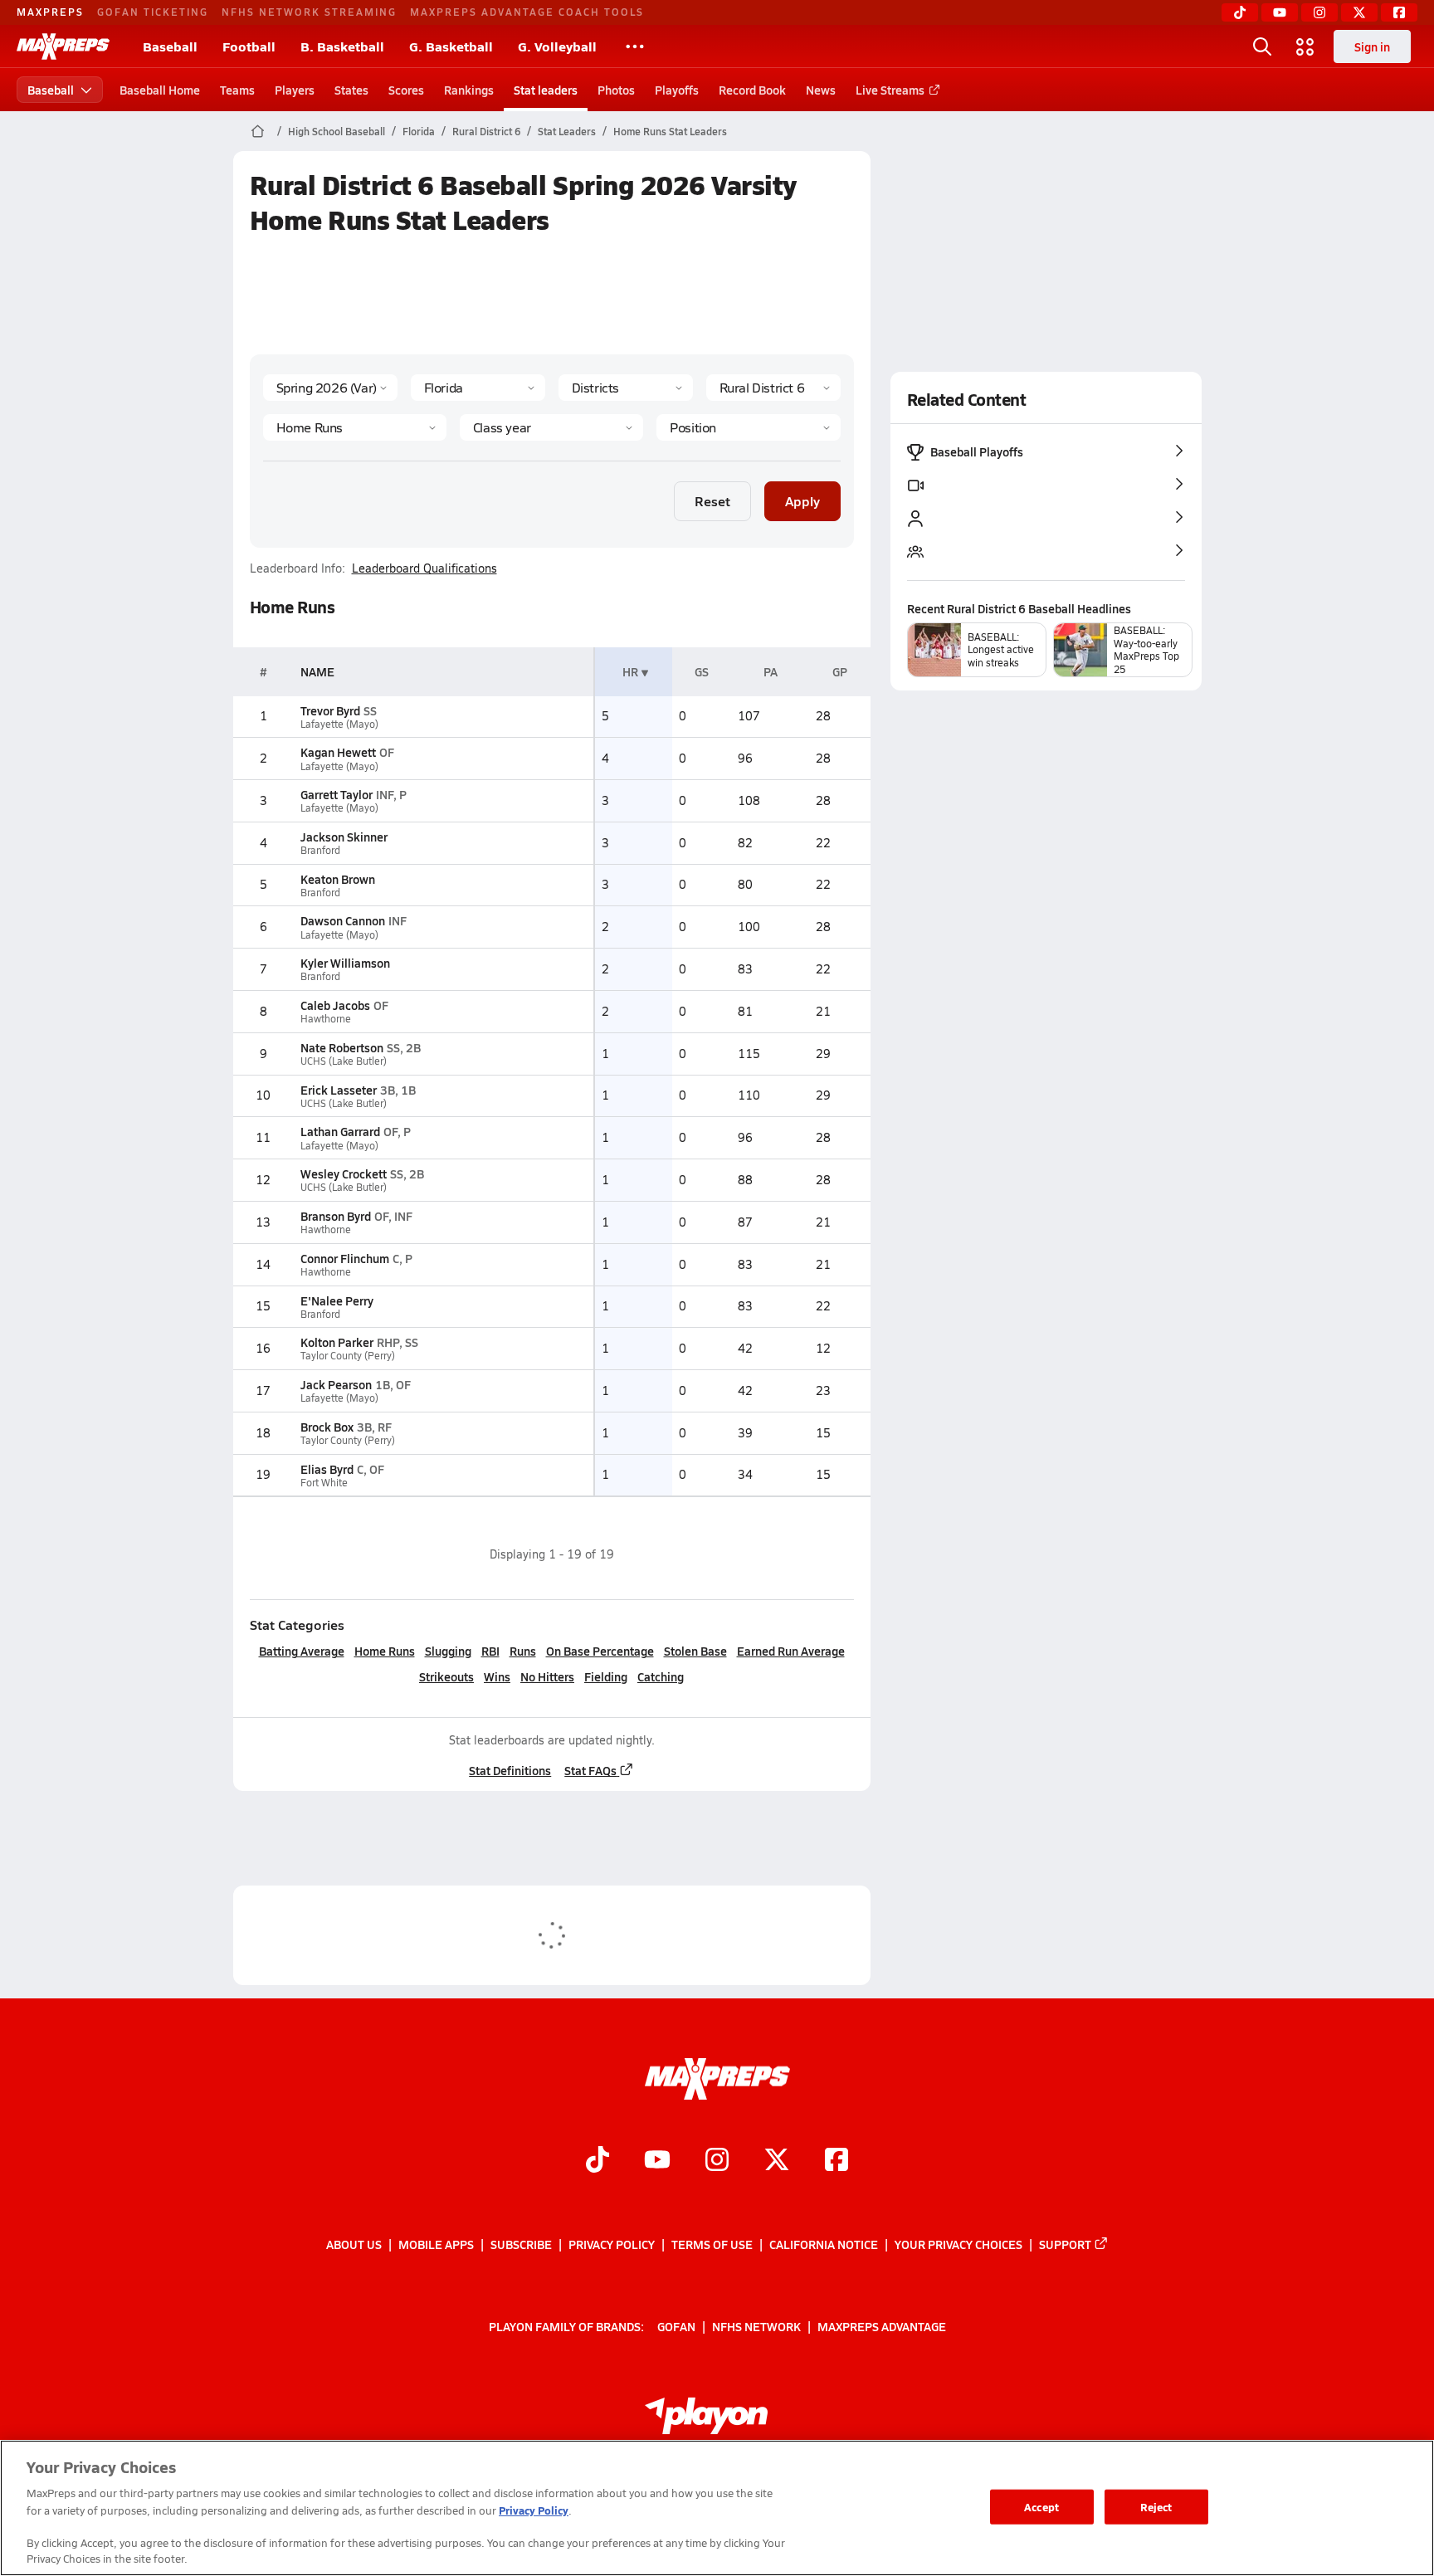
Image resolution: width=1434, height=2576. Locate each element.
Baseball (170, 46)
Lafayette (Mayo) (339, 724)
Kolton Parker (337, 1342)
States (351, 90)
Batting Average (302, 1651)
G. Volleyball (557, 46)
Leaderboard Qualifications (424, 568)
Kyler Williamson (345, 963)
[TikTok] (1240, 12)
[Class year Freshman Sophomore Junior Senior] (551, 427)
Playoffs (677, 90)
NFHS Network (756, 2326)
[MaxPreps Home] (63, 46)
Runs (523, 1651)
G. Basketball (451, 46)
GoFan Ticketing (153, 12)
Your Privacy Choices (958, 2244)
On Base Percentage (600, 1651)
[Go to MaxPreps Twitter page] (777, 2162)
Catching (661, 1676)
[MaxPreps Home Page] (258, 131)
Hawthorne (326, 1019)
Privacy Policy (612, 2244)
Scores (406, 90)
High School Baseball (337, 131)
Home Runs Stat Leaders (670, 131)
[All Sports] (635, 46)
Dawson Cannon (343, 920)
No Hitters (547, 1676)
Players (295, 90)
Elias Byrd (327, 1469)
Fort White (324, 1483)
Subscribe (521, 2244)
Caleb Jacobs (335, 1005)
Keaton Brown (338, 879)
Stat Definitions (510, 1770)
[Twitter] (1359, 12)
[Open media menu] (1305, 46)
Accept (1041, 2507)
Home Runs (385, 1651)
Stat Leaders (567, 131)
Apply (802, 501)
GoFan (676, 2326)
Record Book (752, 90)
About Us (354, 2244)
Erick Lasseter (339, 1090)
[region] (717, 2508)
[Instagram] (1319, 12)
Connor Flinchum (345, 1258)
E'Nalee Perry (337, 1300)
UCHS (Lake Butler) (344, 1061)
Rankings (469, 90)
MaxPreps (50, 12)
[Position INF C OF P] (748, 427)
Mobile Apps (436, 2244)
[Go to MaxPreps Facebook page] (836, 2162)
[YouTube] (1280, 12)
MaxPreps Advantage (882, 2326)
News (821, 90)
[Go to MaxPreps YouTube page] (657, 2162)
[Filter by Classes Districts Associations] (626, 388)
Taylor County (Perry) (348, 1356)
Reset (712, 501)
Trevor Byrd (330, 710)
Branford (320, 850)
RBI (490, 1651)
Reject (1156, 2507)
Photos (616, 90)
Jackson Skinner (344, 837)
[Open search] (1262, 46)
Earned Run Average (791, 1651)
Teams (237, 90)
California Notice (824, 2244)
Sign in (1372, 46)
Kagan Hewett (338, 752)
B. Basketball (342, 46)
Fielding (606, 1676)
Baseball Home (160, 90)
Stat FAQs (590, 1770)
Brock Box (327, 1427)
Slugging (448, 1651)
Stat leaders (546, 90)
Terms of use (712, 2244)
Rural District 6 (486, 131)
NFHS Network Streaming (309, 12)
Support (1065, 2244)
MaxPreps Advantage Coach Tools (527, 12)
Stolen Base (695, 1651)
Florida (419, 131)
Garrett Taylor (337, 794)
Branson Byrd (336, 1216)
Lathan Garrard (340, 1131)
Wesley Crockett (344, 1173)
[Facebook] (1399, 12)
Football (249, 46)
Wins (497, 1676)
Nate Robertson (342, 1047)
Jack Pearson (336, 1384)
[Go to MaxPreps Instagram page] (717, 2162)
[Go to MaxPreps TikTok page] (597, 2162)
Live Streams (890, 90)
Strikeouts (446, 1676)
